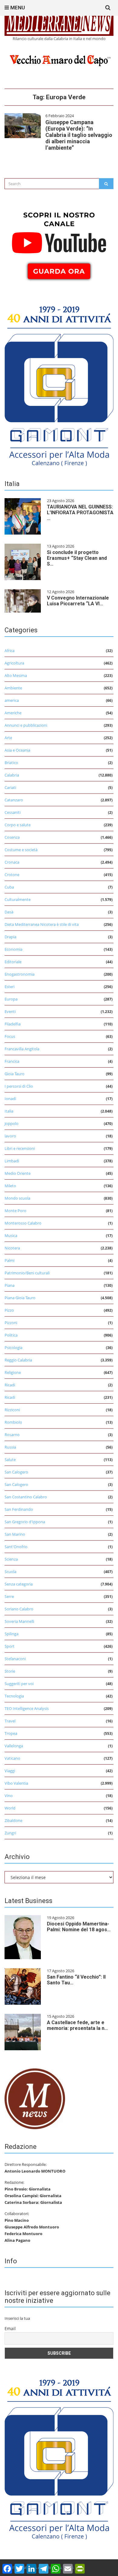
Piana (10, 1285)
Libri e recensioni (20, 1148)
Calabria (12, 775)
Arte (8, 738)
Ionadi (10, 1099)
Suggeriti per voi (19, 1684)
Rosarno (12, 1435)
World (10, 1808)
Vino (9, 1796)
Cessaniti (13, 812)
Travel (10, 1721)
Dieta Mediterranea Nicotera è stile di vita (42, 924)
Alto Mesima (16, 675)
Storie (10, 1671)
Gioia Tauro (15, 1074)
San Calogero (16, 1472)
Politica (11, 1335)
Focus (10, 1036)
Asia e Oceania (17, 750)
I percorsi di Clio (19, 1086)
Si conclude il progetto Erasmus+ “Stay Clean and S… (77, 558)
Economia (13, 949)
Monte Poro (15, 1211)
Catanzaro (14, 800)
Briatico (11, 763)
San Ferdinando (19, 1509)
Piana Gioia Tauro (20, 1298)
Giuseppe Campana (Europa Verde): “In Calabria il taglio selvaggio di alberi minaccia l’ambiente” (79, 135)
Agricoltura (14, 663)
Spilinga (11, 1634)
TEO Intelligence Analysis (27, 1708)
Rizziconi (12, 1410)
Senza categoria (19, 1584)
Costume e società (21, 850)
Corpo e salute (18, 825)
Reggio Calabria (18, 1360)
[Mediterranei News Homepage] (35, 2098)
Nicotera (12, 1248)
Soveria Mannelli (19, 1621)
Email (10, 2328)
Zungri (10, 1833)
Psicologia (13, 1347)
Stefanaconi (15, 1659)
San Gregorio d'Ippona (25, 1522)
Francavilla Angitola (22, 1049)
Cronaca (12, 862)
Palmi (10, 1260)
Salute (10, 1460)
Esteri (10, 987)
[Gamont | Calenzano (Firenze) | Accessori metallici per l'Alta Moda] (59, 384)
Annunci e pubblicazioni (26, 725)
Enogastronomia (20, 974)
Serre (9, 1596)
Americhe (13, 713)
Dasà (9, 912)
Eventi (10, 1011)
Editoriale (13, 962)
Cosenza (12, 837)
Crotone (12, 875)
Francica (12, 1061)
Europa (11, 999)
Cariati (10, 787)
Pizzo (9, 1310)
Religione (13, 1372)
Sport (10, 1646)
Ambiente (13, 688)
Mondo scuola (17, 1198)
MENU (17, 8)
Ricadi (10, 1385)
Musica (11, 1235)
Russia (10, 1447)
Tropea (11, 1733)
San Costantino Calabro (26, 1497)
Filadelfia (13, 1024)
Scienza (11, 1559)
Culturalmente (18, 899)
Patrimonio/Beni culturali (27, 1273)
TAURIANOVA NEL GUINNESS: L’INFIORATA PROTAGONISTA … (80, 513)
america (12, 700)
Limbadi (12, 1161)
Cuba (9, 887)
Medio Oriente (18, 1173)
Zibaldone (13, 1820)
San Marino (15, 1534)
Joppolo (11, 1123)
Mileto (10, 1186)
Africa (10, 651)
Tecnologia (14, 1696)
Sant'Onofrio (16, 1547)
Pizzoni (11, 1323)
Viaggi (10, 1771)
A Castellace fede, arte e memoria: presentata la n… (77, 2025)
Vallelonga (14, 1746)
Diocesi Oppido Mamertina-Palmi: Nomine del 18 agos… (79, 1927)
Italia (9, 1111)
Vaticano (12, 1758)
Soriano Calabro (19, 1609)
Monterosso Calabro (23, 1223)
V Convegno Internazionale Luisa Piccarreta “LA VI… (78, 601)
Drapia (10, 937)
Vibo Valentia (16, 1783)
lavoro (10, 1136)
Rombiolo (13, 1422)
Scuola (10, 1572)
